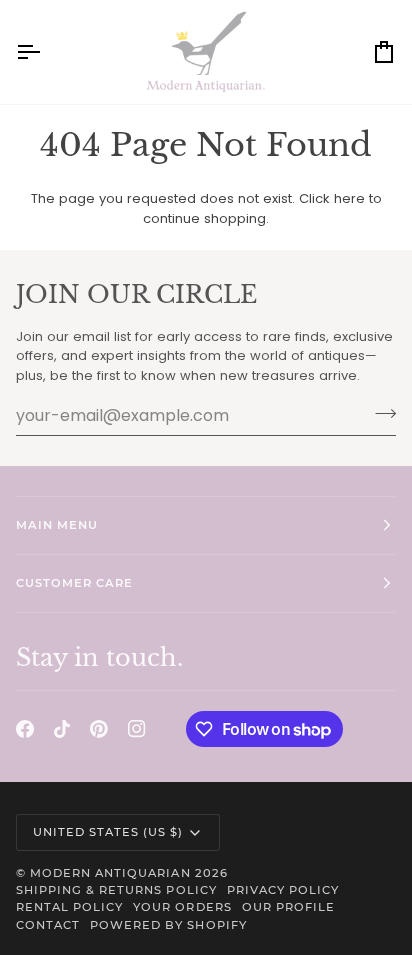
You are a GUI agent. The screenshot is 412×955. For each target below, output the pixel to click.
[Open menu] (46, 52)
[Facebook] (25, 729)
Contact (48, 925)
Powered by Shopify (168, 925)
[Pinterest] (99, 729)
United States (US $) (108, 832)
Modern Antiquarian (110, 873)
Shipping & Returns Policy (116, 890)
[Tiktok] (62, 729)
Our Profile (288, 907)
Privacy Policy (283, 890)
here (349, 198)
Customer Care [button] (74, 583)
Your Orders (182, 907)
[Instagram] (137, 729)
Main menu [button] (57, 525)
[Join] (379, 413)
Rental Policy (69, 907)
